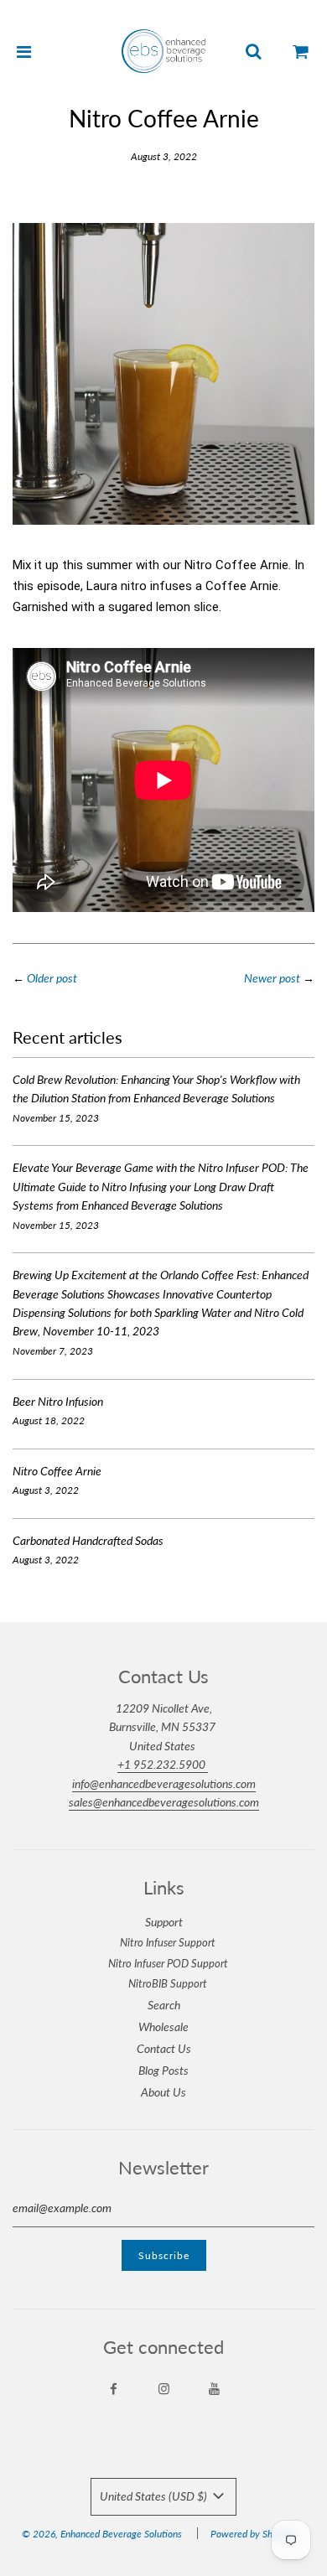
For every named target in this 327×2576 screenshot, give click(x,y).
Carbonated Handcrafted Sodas (88, 1540)
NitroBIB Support (168, 1983)
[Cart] (301, 51)
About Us (163, 2092)
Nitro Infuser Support (168, 1942)
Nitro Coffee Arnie (57, 1471)
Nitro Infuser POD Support (168, 1963)
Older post (52, 978)
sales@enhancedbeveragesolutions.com (164, 1802)
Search (164, 2005)
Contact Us (164, 2048)
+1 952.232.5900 (163, 1764)
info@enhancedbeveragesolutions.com (164, 1783)
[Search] (253, 51)
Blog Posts (163, 2070)
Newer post (272, 978)
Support (164, 1922)
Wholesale (163, 2027)
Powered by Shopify (252, 2534)
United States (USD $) (155, 2496)
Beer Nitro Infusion (58, 1401)
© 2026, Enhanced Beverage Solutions (102, 2534)
